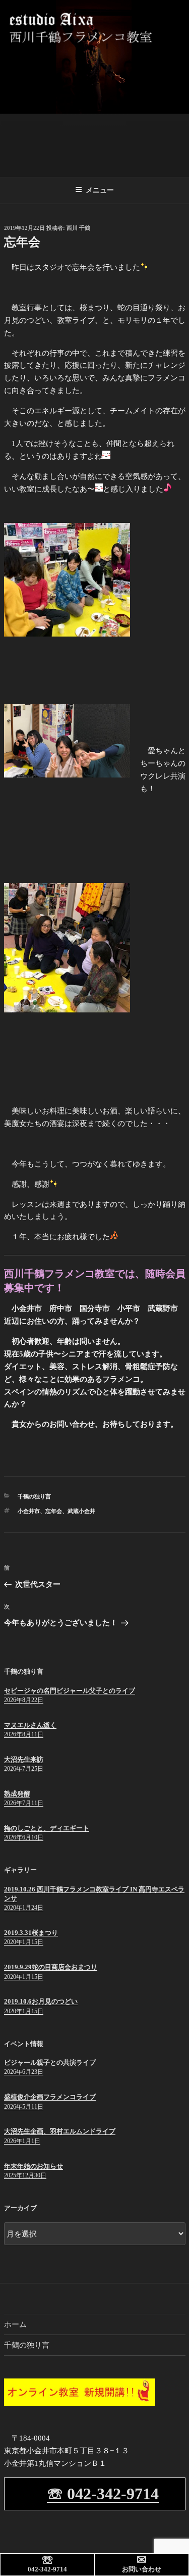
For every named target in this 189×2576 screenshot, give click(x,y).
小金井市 (29, 1511)
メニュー (100, 190)
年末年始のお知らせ (34, 2166)
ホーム (15, 2324)
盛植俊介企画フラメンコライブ (50, 2097)
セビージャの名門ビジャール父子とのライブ (70, 1691)
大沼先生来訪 (24, 1759)
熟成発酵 (17, 1794)
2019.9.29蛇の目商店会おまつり (51, 1967)
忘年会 (54, 1511)
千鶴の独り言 (34, 1496)
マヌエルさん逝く (30, 1725)
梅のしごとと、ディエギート (47, 1828)
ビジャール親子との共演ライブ (50, 2062)
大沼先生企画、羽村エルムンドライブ (60, 2131)
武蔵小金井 (81, 1511)
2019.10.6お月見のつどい (41, 2001)
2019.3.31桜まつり (31, 1933)
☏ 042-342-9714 (103, 2494)
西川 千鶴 (78, 228)
